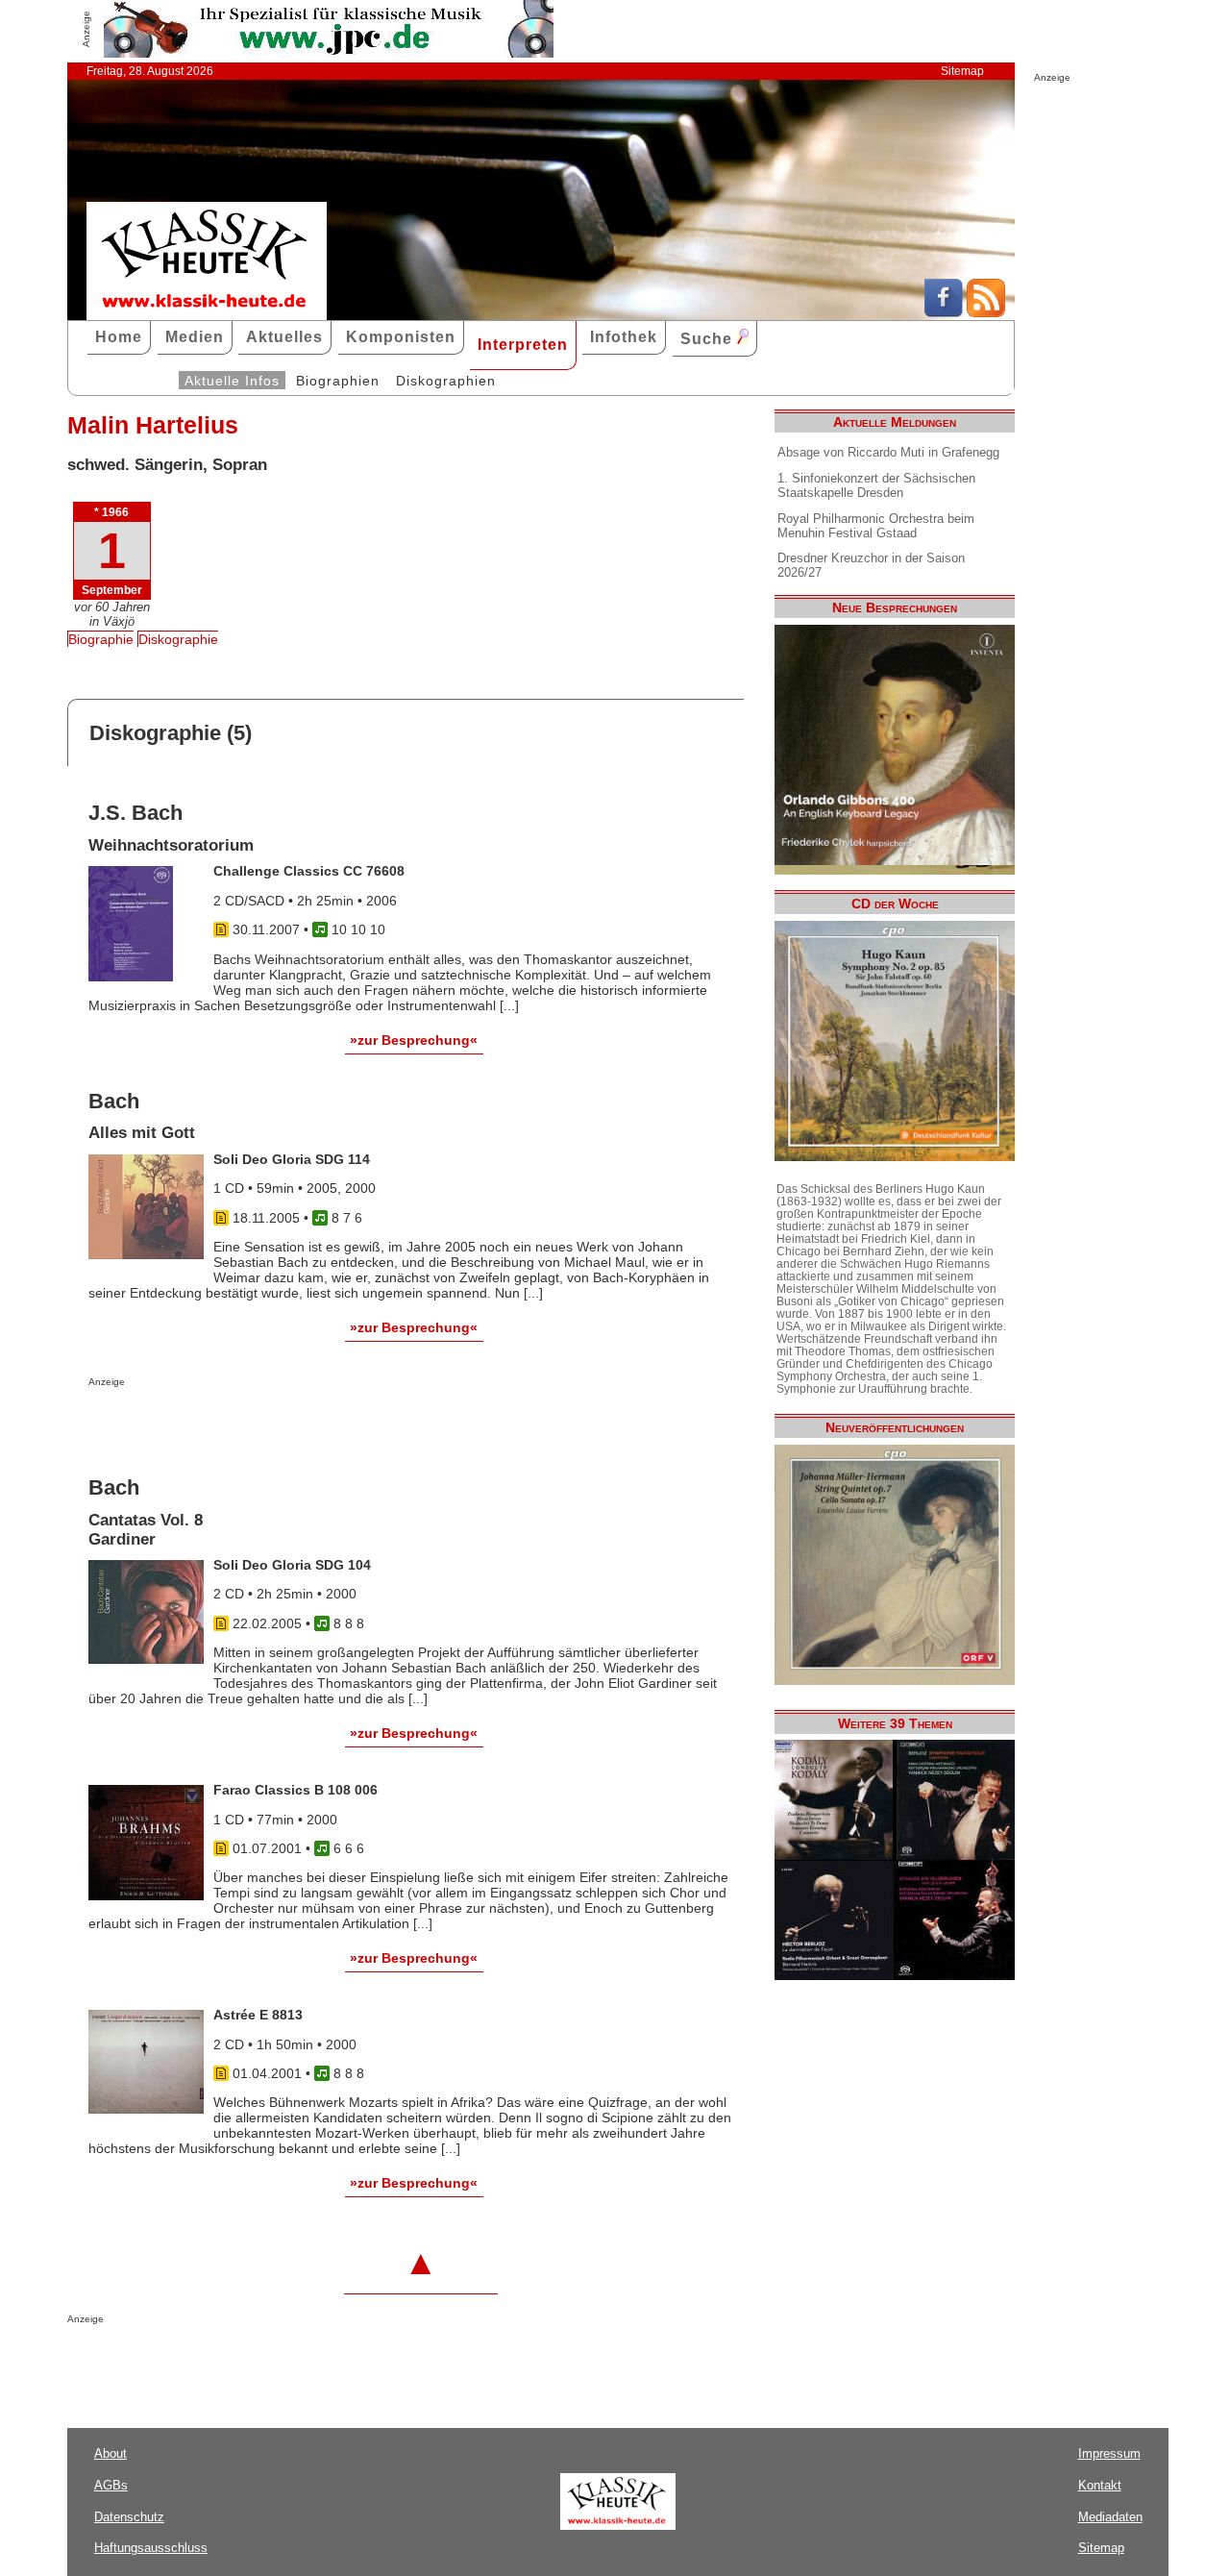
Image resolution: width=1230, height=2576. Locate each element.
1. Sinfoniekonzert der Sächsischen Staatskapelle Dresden (876, 485)
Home (119, 337)
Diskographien (446, 381)
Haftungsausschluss (151, 2548)
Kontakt (1100, 2485)
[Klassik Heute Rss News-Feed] (986, 312)
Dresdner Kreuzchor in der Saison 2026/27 (871, 565)
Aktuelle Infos (232, 381)
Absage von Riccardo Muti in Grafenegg (888, 452)
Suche (709, 339)
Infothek (624, 337)
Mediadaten (1110, 2517)
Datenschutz (129, 2517)
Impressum (1109, 2453)
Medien (195, 337)
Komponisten (401, 337)
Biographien (338, 381)
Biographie (101, 639)
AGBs (111, 2485)
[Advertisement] (313, 1425)
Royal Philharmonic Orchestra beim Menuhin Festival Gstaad (876, 526)
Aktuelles (284, 337)
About (111, 2453)
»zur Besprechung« (414, 1040)
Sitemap (962, 71)
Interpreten (523, 345)
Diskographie (178, 639)
